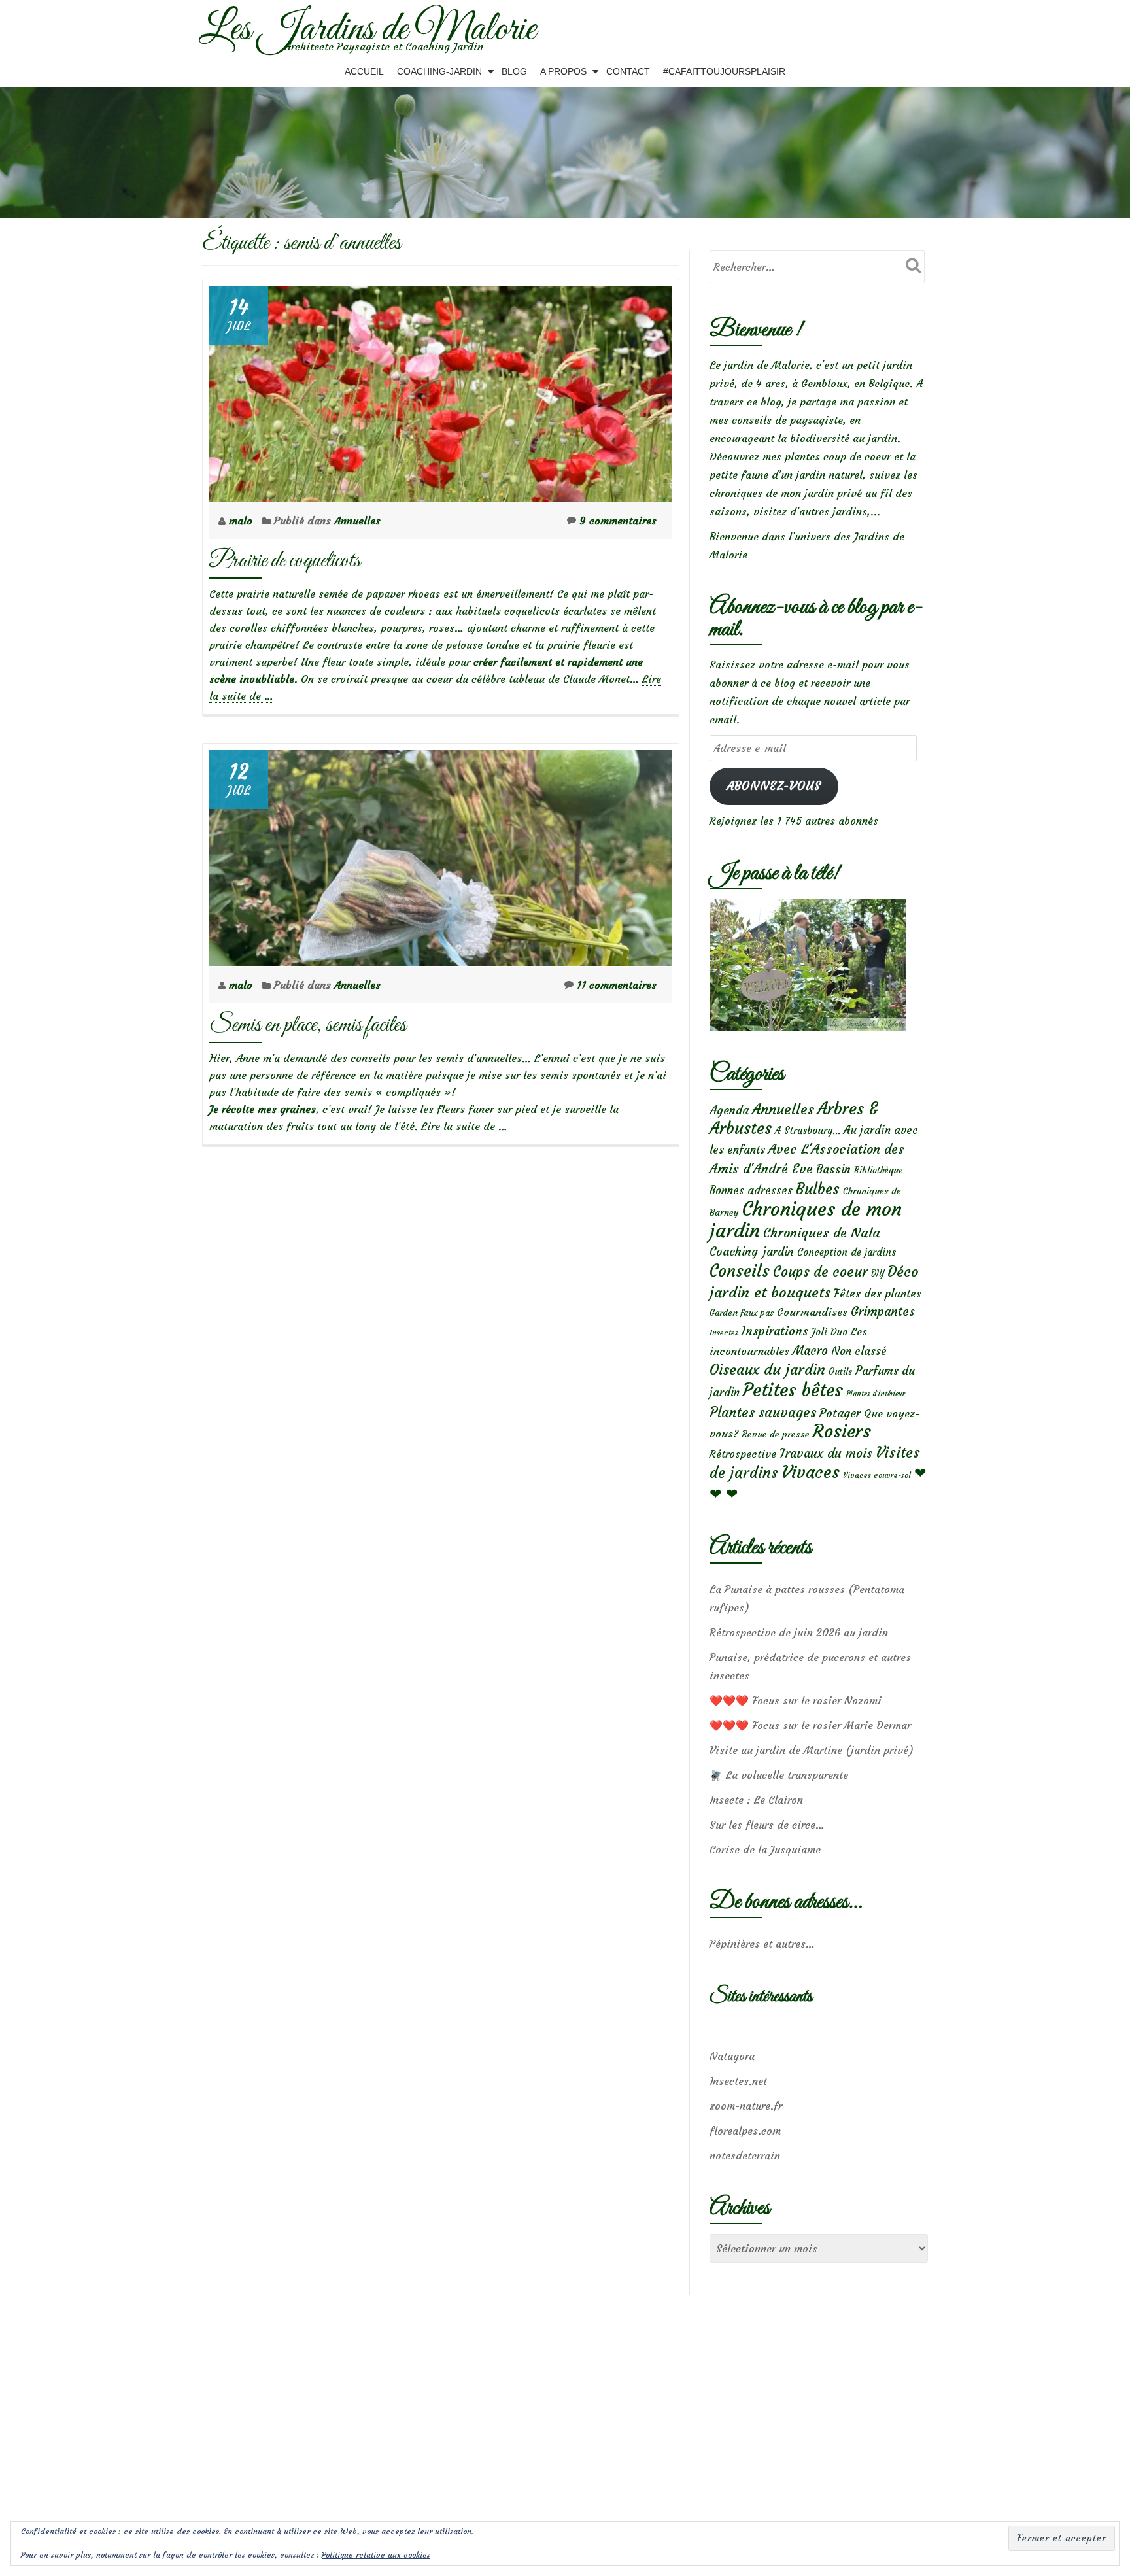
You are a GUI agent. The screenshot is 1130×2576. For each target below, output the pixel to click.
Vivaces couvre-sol (877, 1475)
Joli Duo (830, 1332)
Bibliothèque (879, 1170)
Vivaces (811, 1472)
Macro (810, 1351)
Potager (840, 1413)
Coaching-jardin (752, 1252)
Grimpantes (883, 1312)
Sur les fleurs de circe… (767, 1825)
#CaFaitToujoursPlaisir (724, 71)
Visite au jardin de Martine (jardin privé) (812, 1750)
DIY (878, 1274)
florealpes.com (745, 2131)
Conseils (740, 1271)
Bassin (833, 1169)
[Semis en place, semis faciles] (441, 854)
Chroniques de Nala (822, 1232)
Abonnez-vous (774, 786)
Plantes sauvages (763, 1413)
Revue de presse (776, 1434)
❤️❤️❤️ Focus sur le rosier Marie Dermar (810, 1725)
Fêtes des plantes (878, 1294)
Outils (840, 1372)
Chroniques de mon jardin (806, 1220)
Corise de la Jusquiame (765, 1849)
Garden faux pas (742, 1313)
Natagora (732, 2056)
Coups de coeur (820, 1272)
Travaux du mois (826, 1453)
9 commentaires (618, 521)
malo (242, 521)
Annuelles (357, 521)
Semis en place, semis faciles (308, 1025)
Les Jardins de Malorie (367, 30)
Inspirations (775, 1331)
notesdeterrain (745, 2155)
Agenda (729, 1110)
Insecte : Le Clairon (756, 1800)
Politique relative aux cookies (376, 2555)
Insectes (724, 1333)
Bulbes (818, 1189)
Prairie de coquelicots (285, 561)
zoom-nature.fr (746, 2106)
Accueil (364, 71)
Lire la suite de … (464, 1126)
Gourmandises (812, 1312)
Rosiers (842, 1431)
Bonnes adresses (751, 1191)
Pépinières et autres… (762, 1944)
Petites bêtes (793, 1390)
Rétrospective (743, 1454)
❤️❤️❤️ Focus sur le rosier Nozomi (796, 1700)
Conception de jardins (847, 1252)
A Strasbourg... (808, 1130)
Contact (628, 71)
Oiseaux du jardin (767, 1369)
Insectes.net (738, 2081)
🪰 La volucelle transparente (779, 1775)
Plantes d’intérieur (876, 1394)
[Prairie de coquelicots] (441, 390)
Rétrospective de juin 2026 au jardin (799, 1632)
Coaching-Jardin (439, 71)
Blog (514, 71)
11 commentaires (617, 985)
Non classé (859, 1351)
